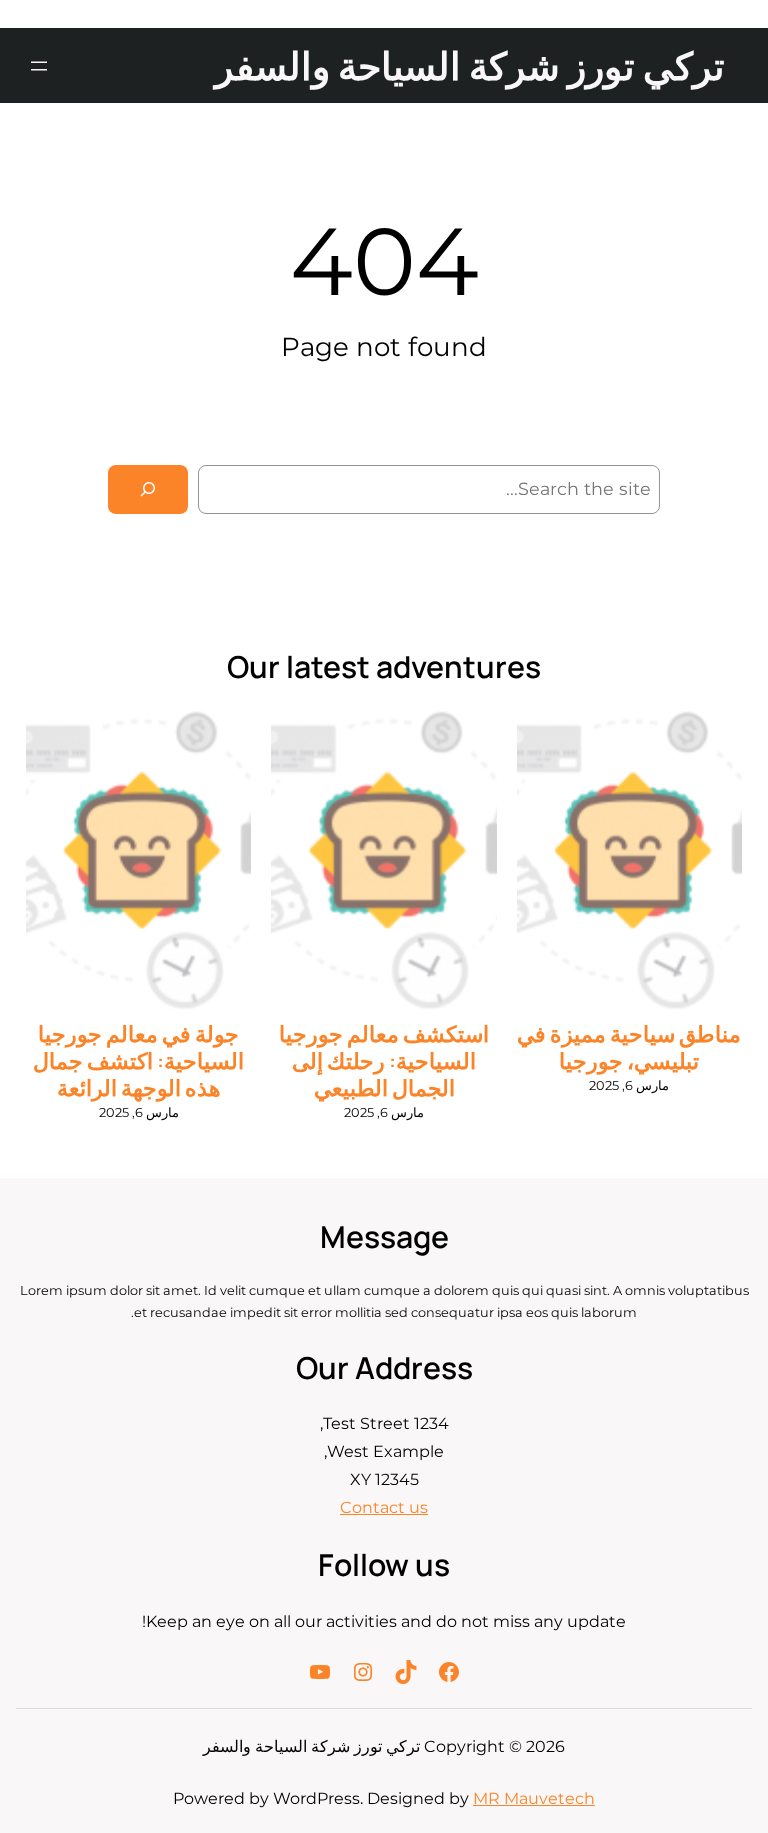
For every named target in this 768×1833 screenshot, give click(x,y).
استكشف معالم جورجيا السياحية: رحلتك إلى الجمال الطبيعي (384, 1061)
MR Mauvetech (534, 1798)
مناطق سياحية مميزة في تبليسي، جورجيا (629, 1048)
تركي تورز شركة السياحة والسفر (470, 65)
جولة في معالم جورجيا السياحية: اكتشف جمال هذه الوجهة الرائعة (138, 1061)
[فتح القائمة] (39, 66)
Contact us (384, 1507)
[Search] (148, 489)
